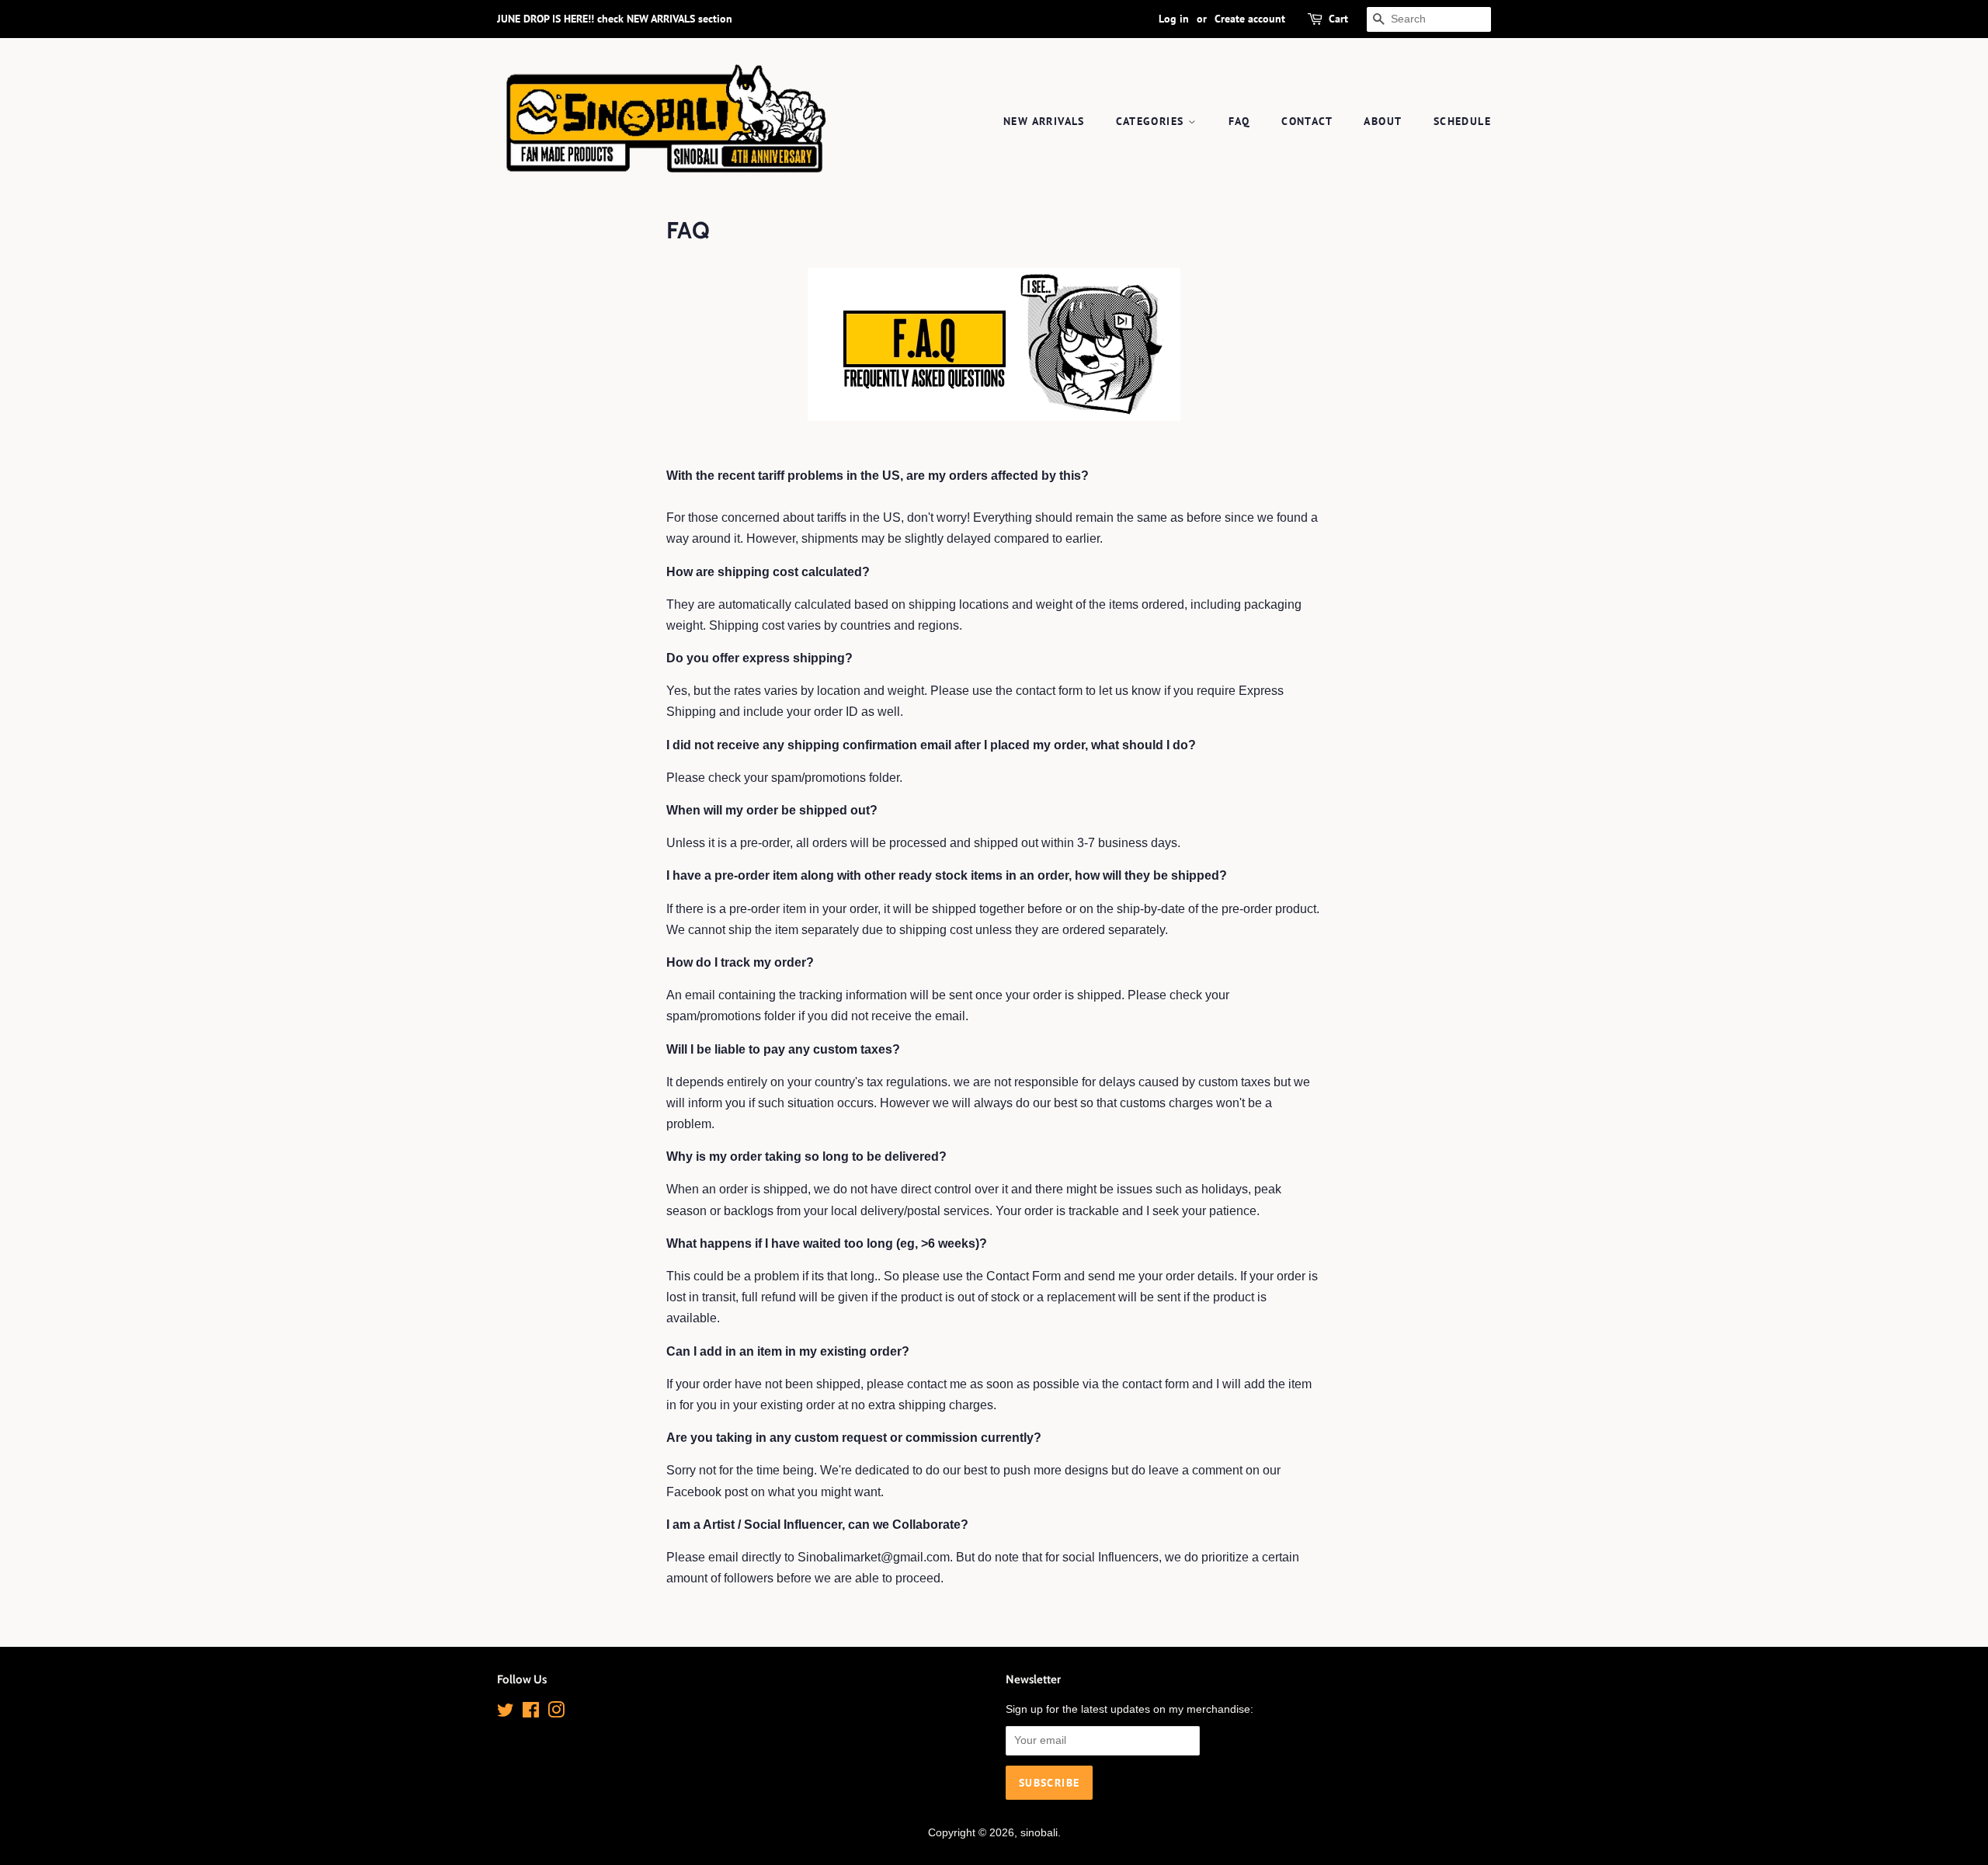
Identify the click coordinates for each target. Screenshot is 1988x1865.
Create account (1250, 19)
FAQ (1239, 121)
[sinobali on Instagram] (556, 1713)
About (1383, 121)
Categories (1152, 121)
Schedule (1462, 121)
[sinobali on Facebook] (531, 1713)
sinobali (1039, 1833)
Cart (1338, 19)
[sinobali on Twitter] (506, 1713)
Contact (1307, 121)
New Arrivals (1044, 121)
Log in (1174, 19)
